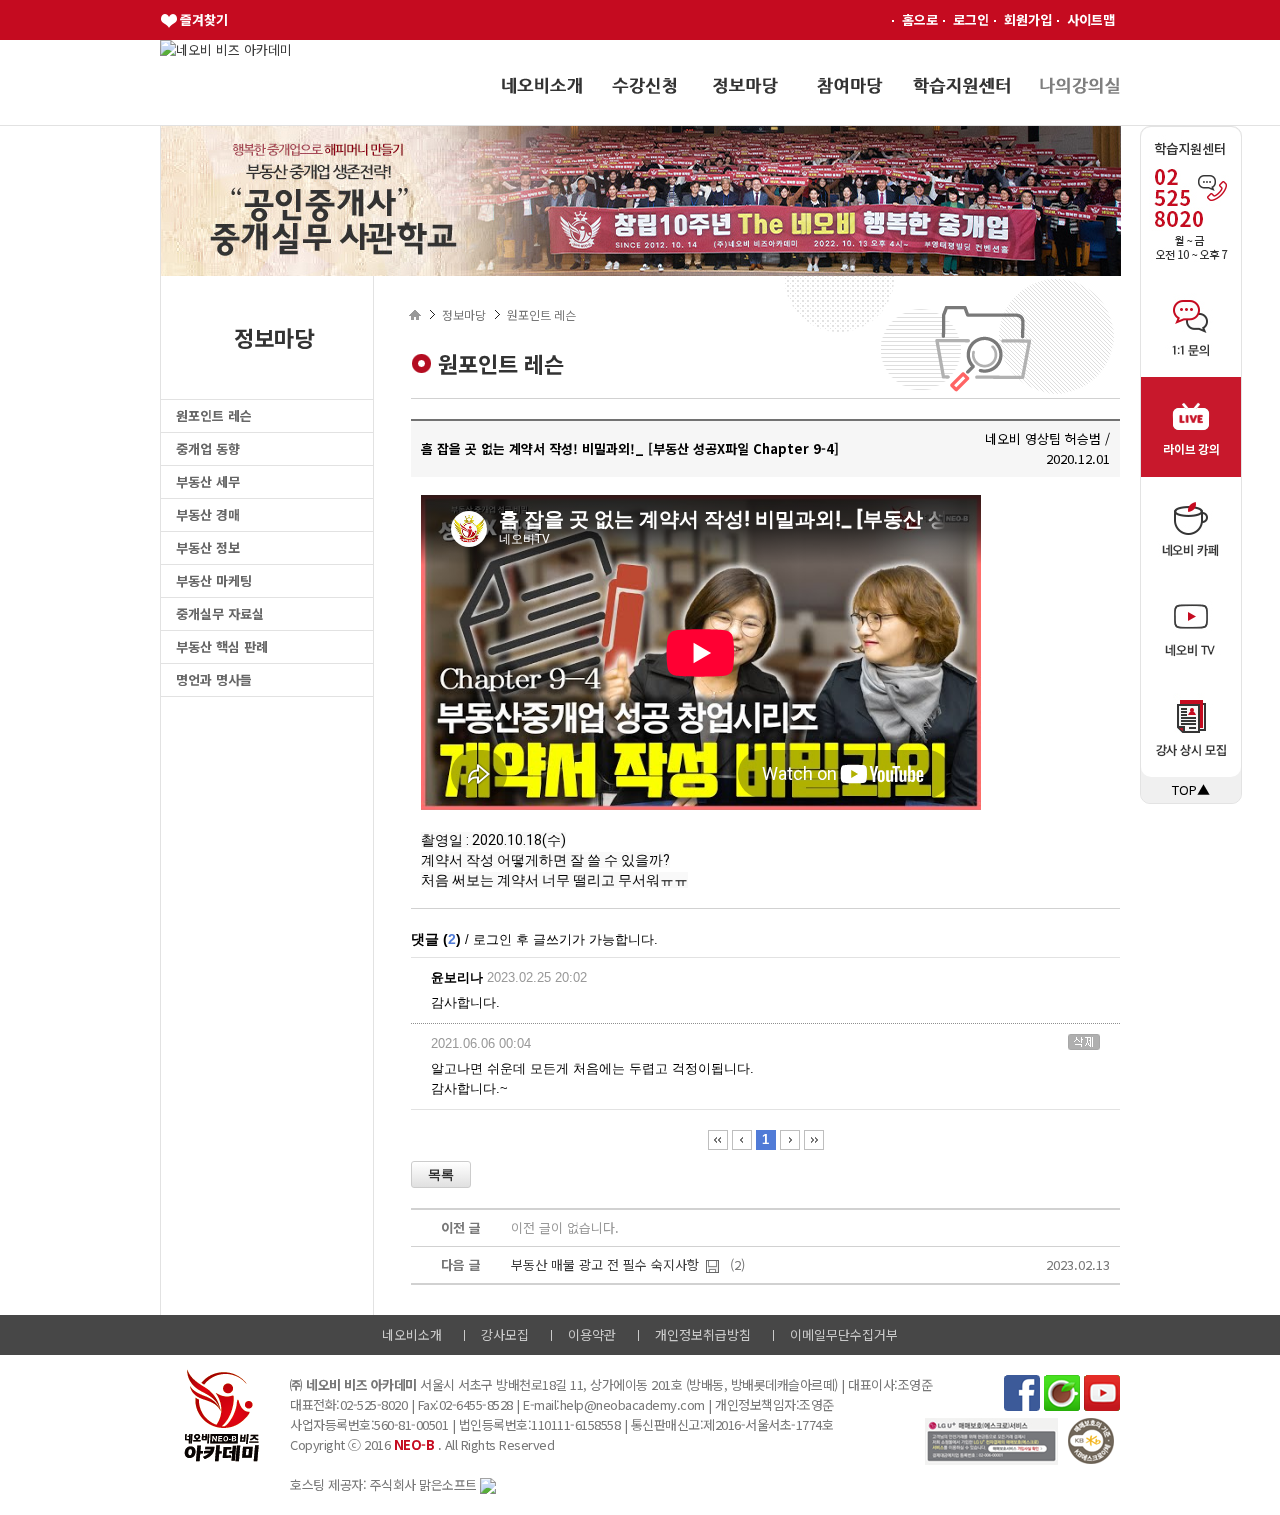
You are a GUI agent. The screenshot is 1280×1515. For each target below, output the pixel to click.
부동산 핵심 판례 (222, 646)
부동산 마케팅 (214, 580)
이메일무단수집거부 (844, 1334)
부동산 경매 (208, 514)
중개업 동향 (208, 448)
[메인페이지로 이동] (226, 49)
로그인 (971, 19)
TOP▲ (1191, 789)
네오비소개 (412, 1334)
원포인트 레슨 (214, 415)
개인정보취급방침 (703, 1334)
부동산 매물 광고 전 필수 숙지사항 (605, 1264)
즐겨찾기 (204, 19)
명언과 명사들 (214, 679)
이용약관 (592, 1334)
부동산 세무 (208, 481)
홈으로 (920, 19)
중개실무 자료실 (220, 613)
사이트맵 (1091, 19)
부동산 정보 (208, 547)
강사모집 (505, 1334)
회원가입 (1028, 19)
